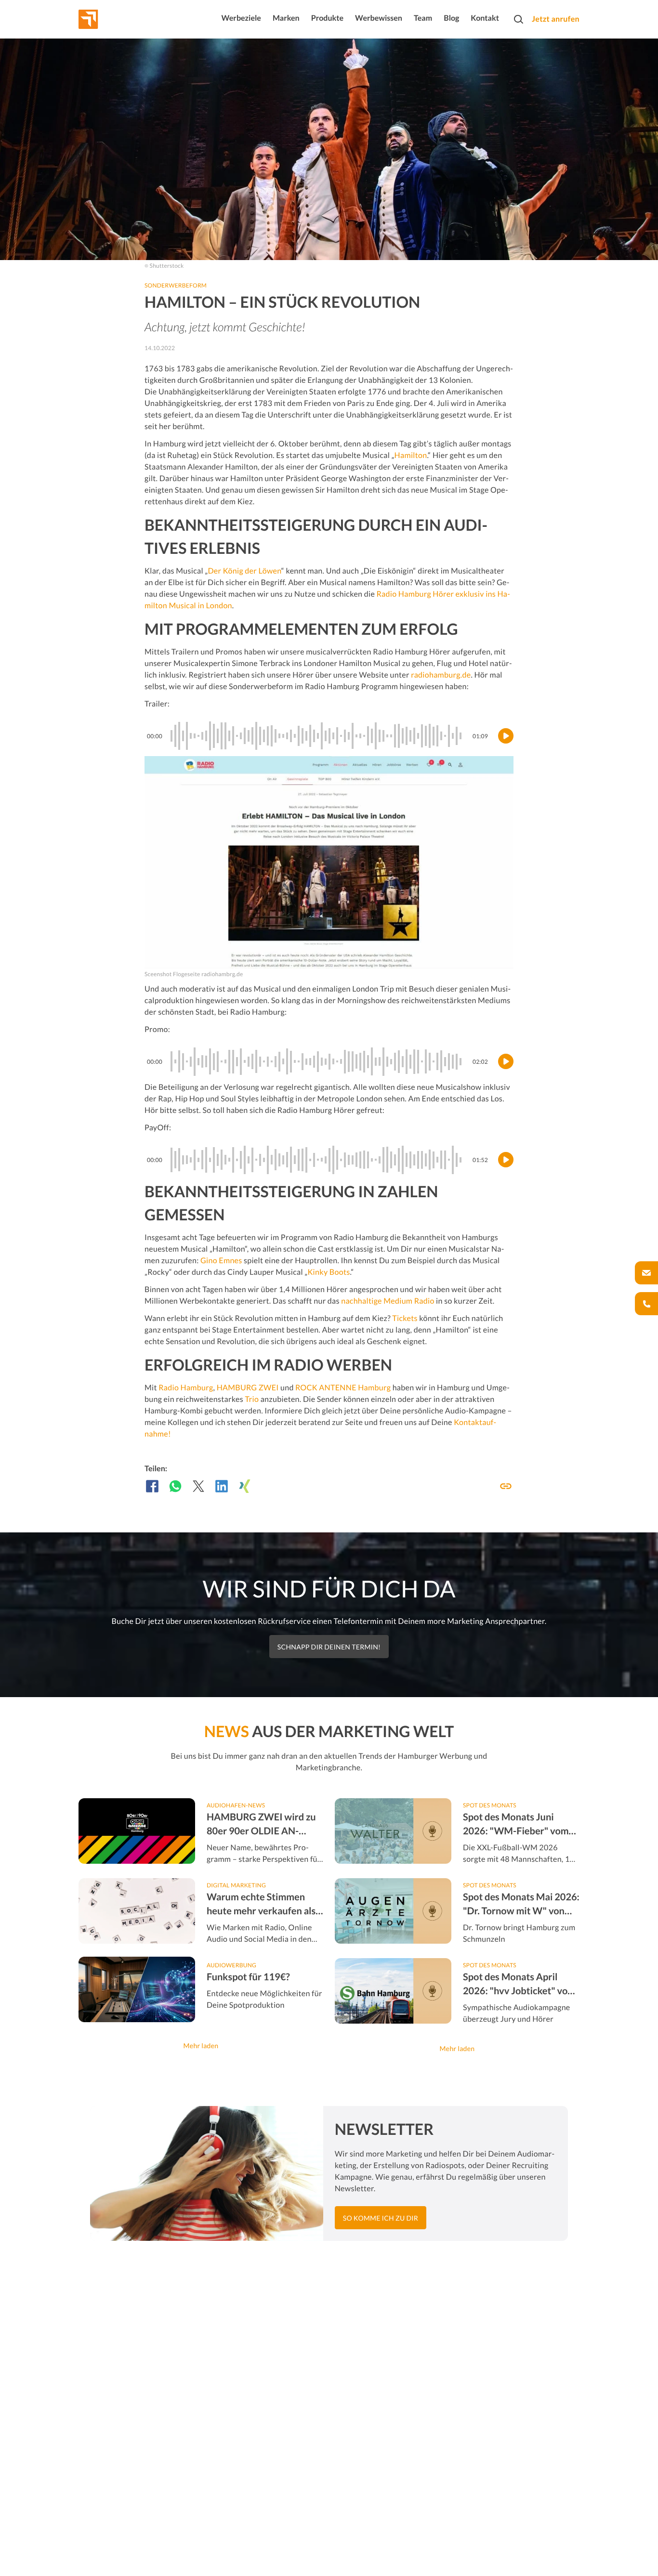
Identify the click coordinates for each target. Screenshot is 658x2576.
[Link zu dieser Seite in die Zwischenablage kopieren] (506, 1486)
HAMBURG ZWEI (248, 1388)
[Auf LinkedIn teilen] (222, 1486)
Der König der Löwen (244, 571)
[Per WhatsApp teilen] (175, 1486)
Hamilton (411, 455)
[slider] (317, 736)
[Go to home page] (106, 19)
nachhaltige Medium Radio (388, 1301)
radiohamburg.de (441, 675)
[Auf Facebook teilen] (152, 1486)
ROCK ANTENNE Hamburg (343, 1388)
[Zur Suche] (518, 19)
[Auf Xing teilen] (245, 1486)
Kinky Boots (329, 1272)
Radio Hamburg (186, 1388)
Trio (252, 1399)
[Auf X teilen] (198, 1486)
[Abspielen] (506, 736)
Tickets (405, 1318)
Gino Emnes (221, 1261)
